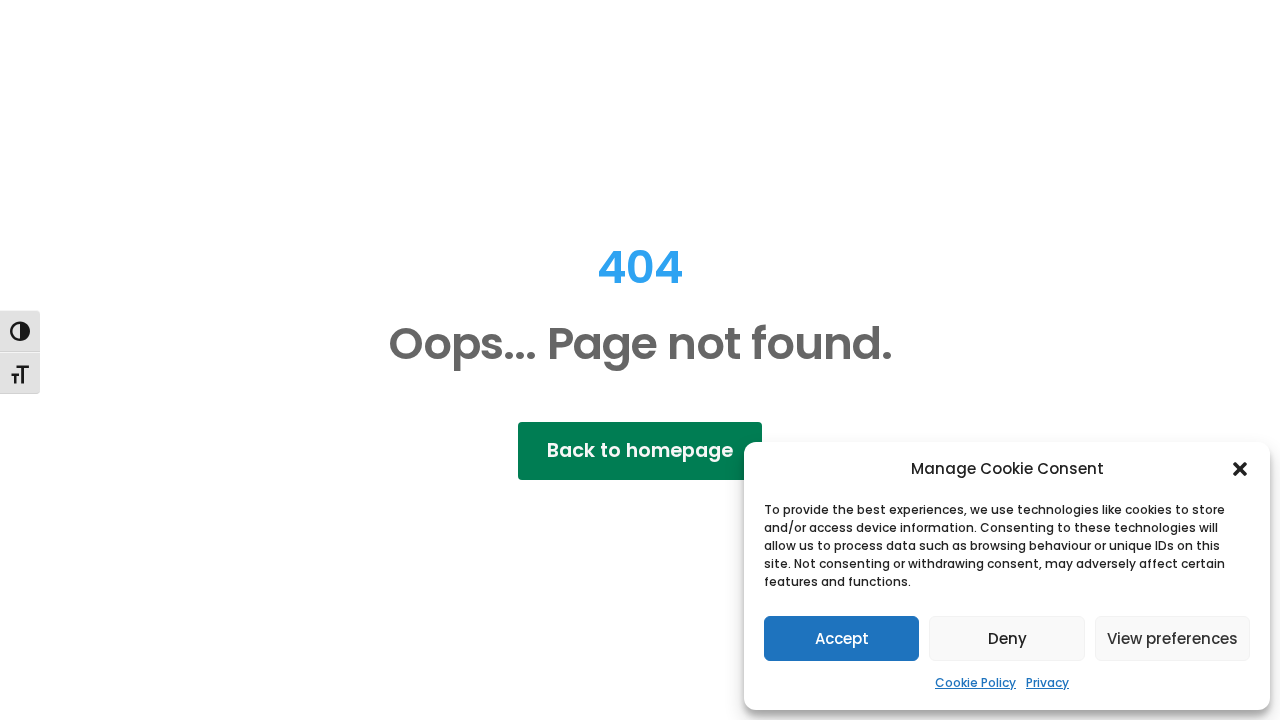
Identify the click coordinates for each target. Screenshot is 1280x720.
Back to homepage (640, 450)
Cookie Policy (975, 682)
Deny (1007, 638)
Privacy (1047, 682)
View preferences (1172, 638)
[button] (1240, 469)
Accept (842, 638)
